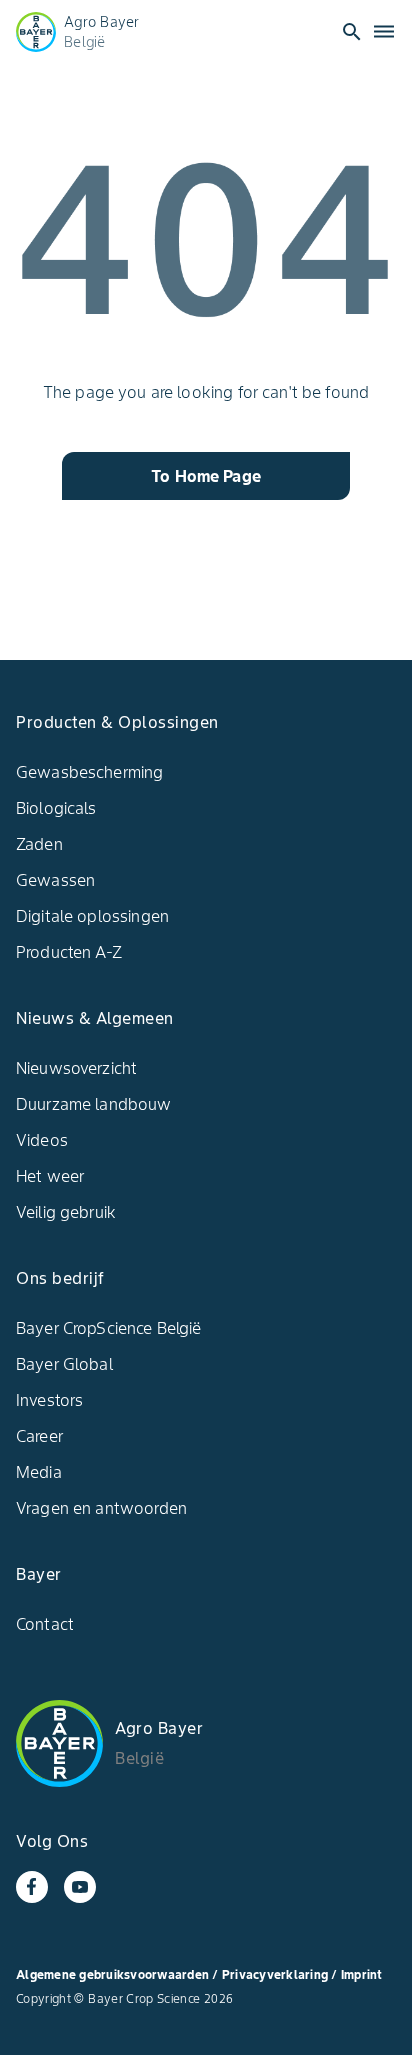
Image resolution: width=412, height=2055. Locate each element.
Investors (49, 1400)
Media (39, 1472)
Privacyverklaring (277, 1974)
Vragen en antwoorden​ (101, 1508)
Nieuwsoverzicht (76, 1068)
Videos (42, 1140)
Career (39, 1436)
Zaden (39, 844)
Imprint (362, 1974)
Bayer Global (64, 1364)
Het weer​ (50, 1176)
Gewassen (55, 880)
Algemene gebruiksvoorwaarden (112, 1974)
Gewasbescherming (89, 772)
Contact (45, 1624)
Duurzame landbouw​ (94, 1104)
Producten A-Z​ (69, 952)
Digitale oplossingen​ (92, 916)
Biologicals (56, 808)
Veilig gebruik (66, 1212)
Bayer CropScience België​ (109, 1328)
